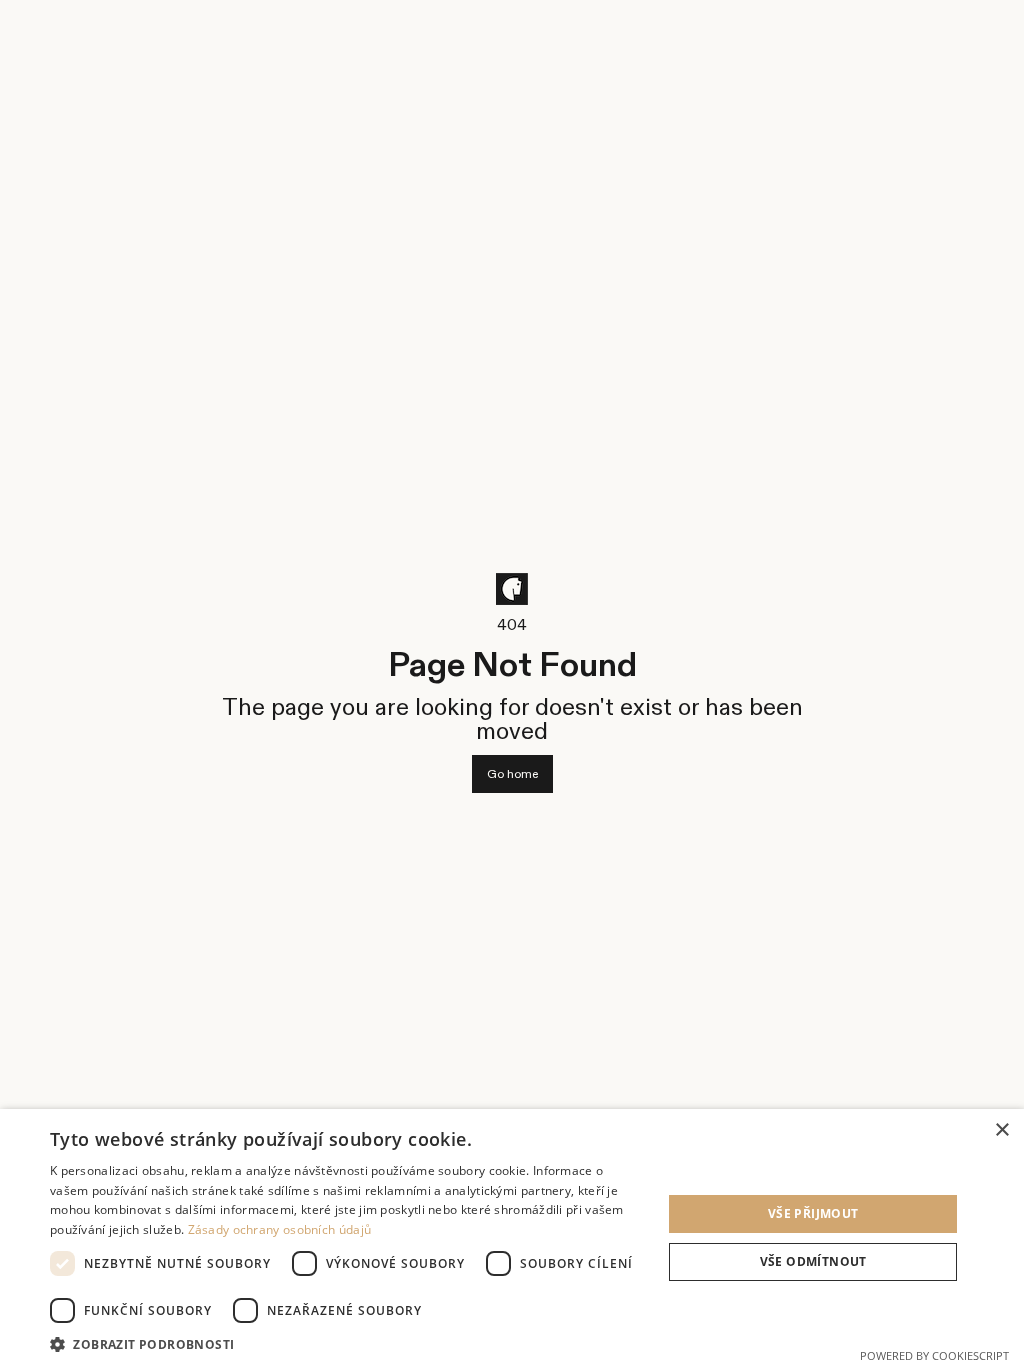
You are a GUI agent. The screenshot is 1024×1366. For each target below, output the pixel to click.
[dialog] (512, 1237)
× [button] (1001, 1130)
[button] (347, 1342)
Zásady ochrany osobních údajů (280, 1229)
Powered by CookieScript (934, 1355)
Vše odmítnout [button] (813, 1261)
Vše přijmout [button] (813, 1213)
